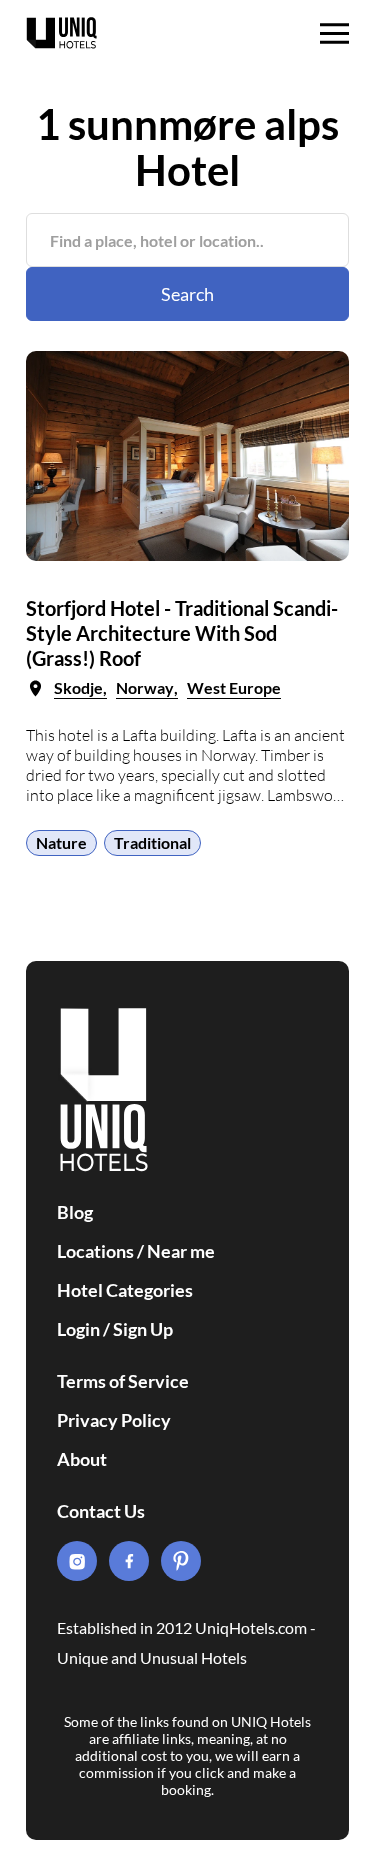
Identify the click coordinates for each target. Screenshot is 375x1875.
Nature (61, 842)
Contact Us (101, 1511)
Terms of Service (123, 1381)
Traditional (152, 842)
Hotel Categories (125, 1290)
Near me (181, 1251)
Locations (95, 1251)
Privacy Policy (114, 1420)
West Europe (234, 687)
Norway (145, 687)
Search (187, 294)
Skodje (78, 687)
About (82, 1459)
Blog (75, 1212)
